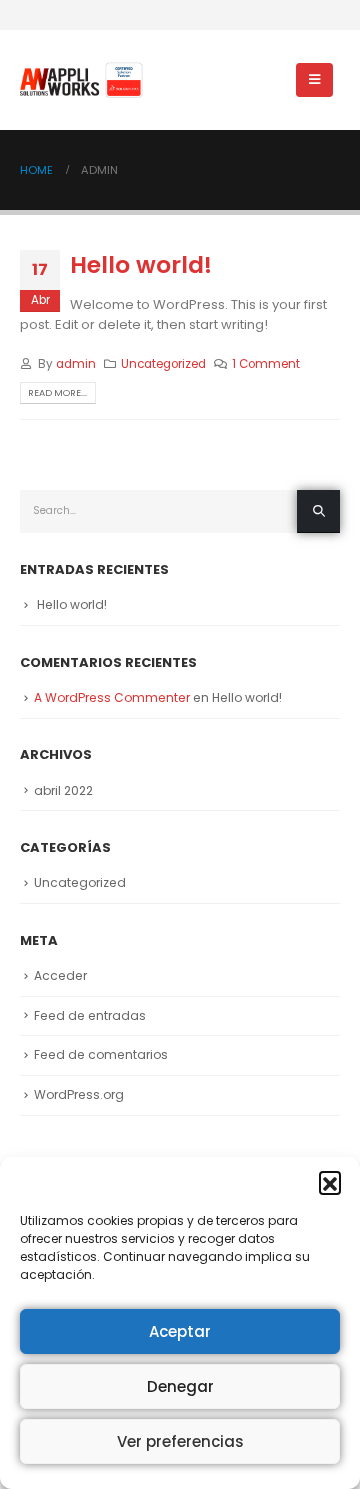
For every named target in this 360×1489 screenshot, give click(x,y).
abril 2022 (63, 790)
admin (76, 364)
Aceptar (180, 1331)
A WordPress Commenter (112, 697)
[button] (330, 1182)
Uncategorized (163, 364)
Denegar (180, 1386)
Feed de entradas (90, 1015)
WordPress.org (79, 1094)
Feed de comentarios (101, 1054)
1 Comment (266, 364)
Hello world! (141, 264)
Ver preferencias (180, 1441)
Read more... (57, 392)
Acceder (60, 975)
